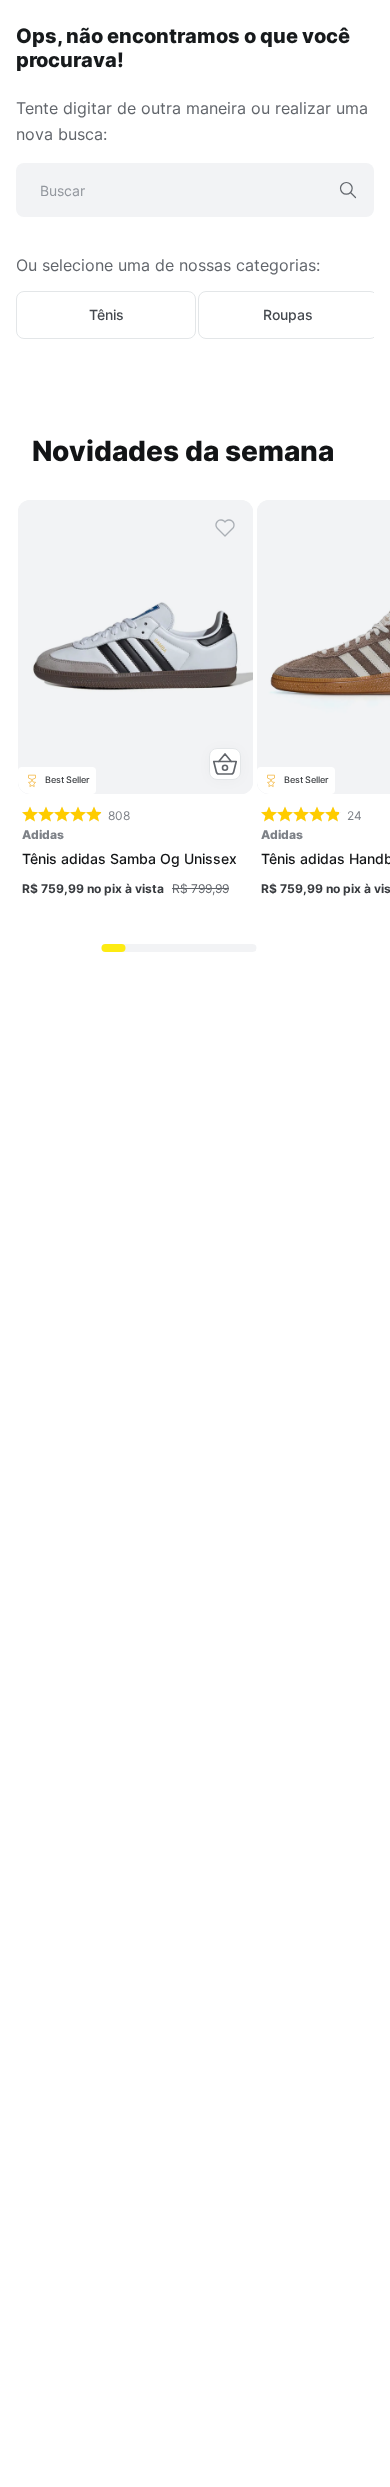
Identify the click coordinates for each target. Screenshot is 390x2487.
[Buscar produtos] (348, 190)
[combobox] (195, 198)
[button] (225, 764)
